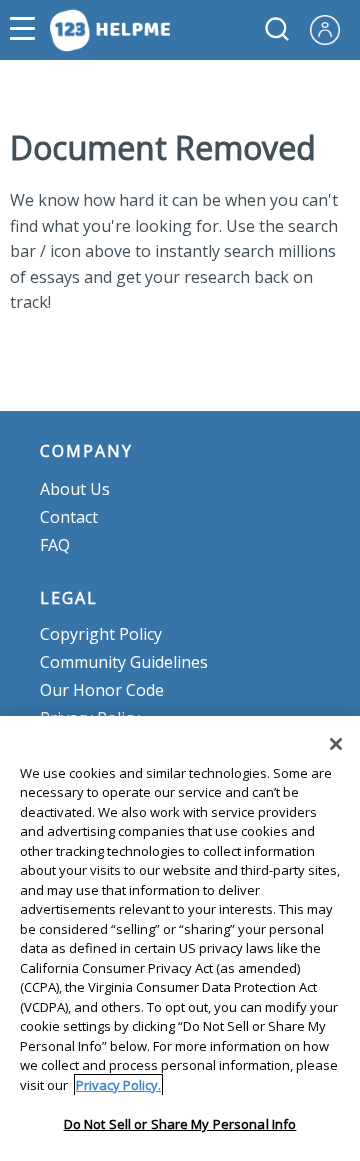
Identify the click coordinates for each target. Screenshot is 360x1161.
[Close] (336, 744)
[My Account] (333, 28)
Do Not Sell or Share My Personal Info (180, 1124)
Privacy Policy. (118, 1085)
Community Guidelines (124, 662)
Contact (69, 517)
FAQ (55, 545)
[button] (27, 30)
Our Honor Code (102, 690)
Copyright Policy (101, 634)
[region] (180, 938)
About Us (75, 489)
